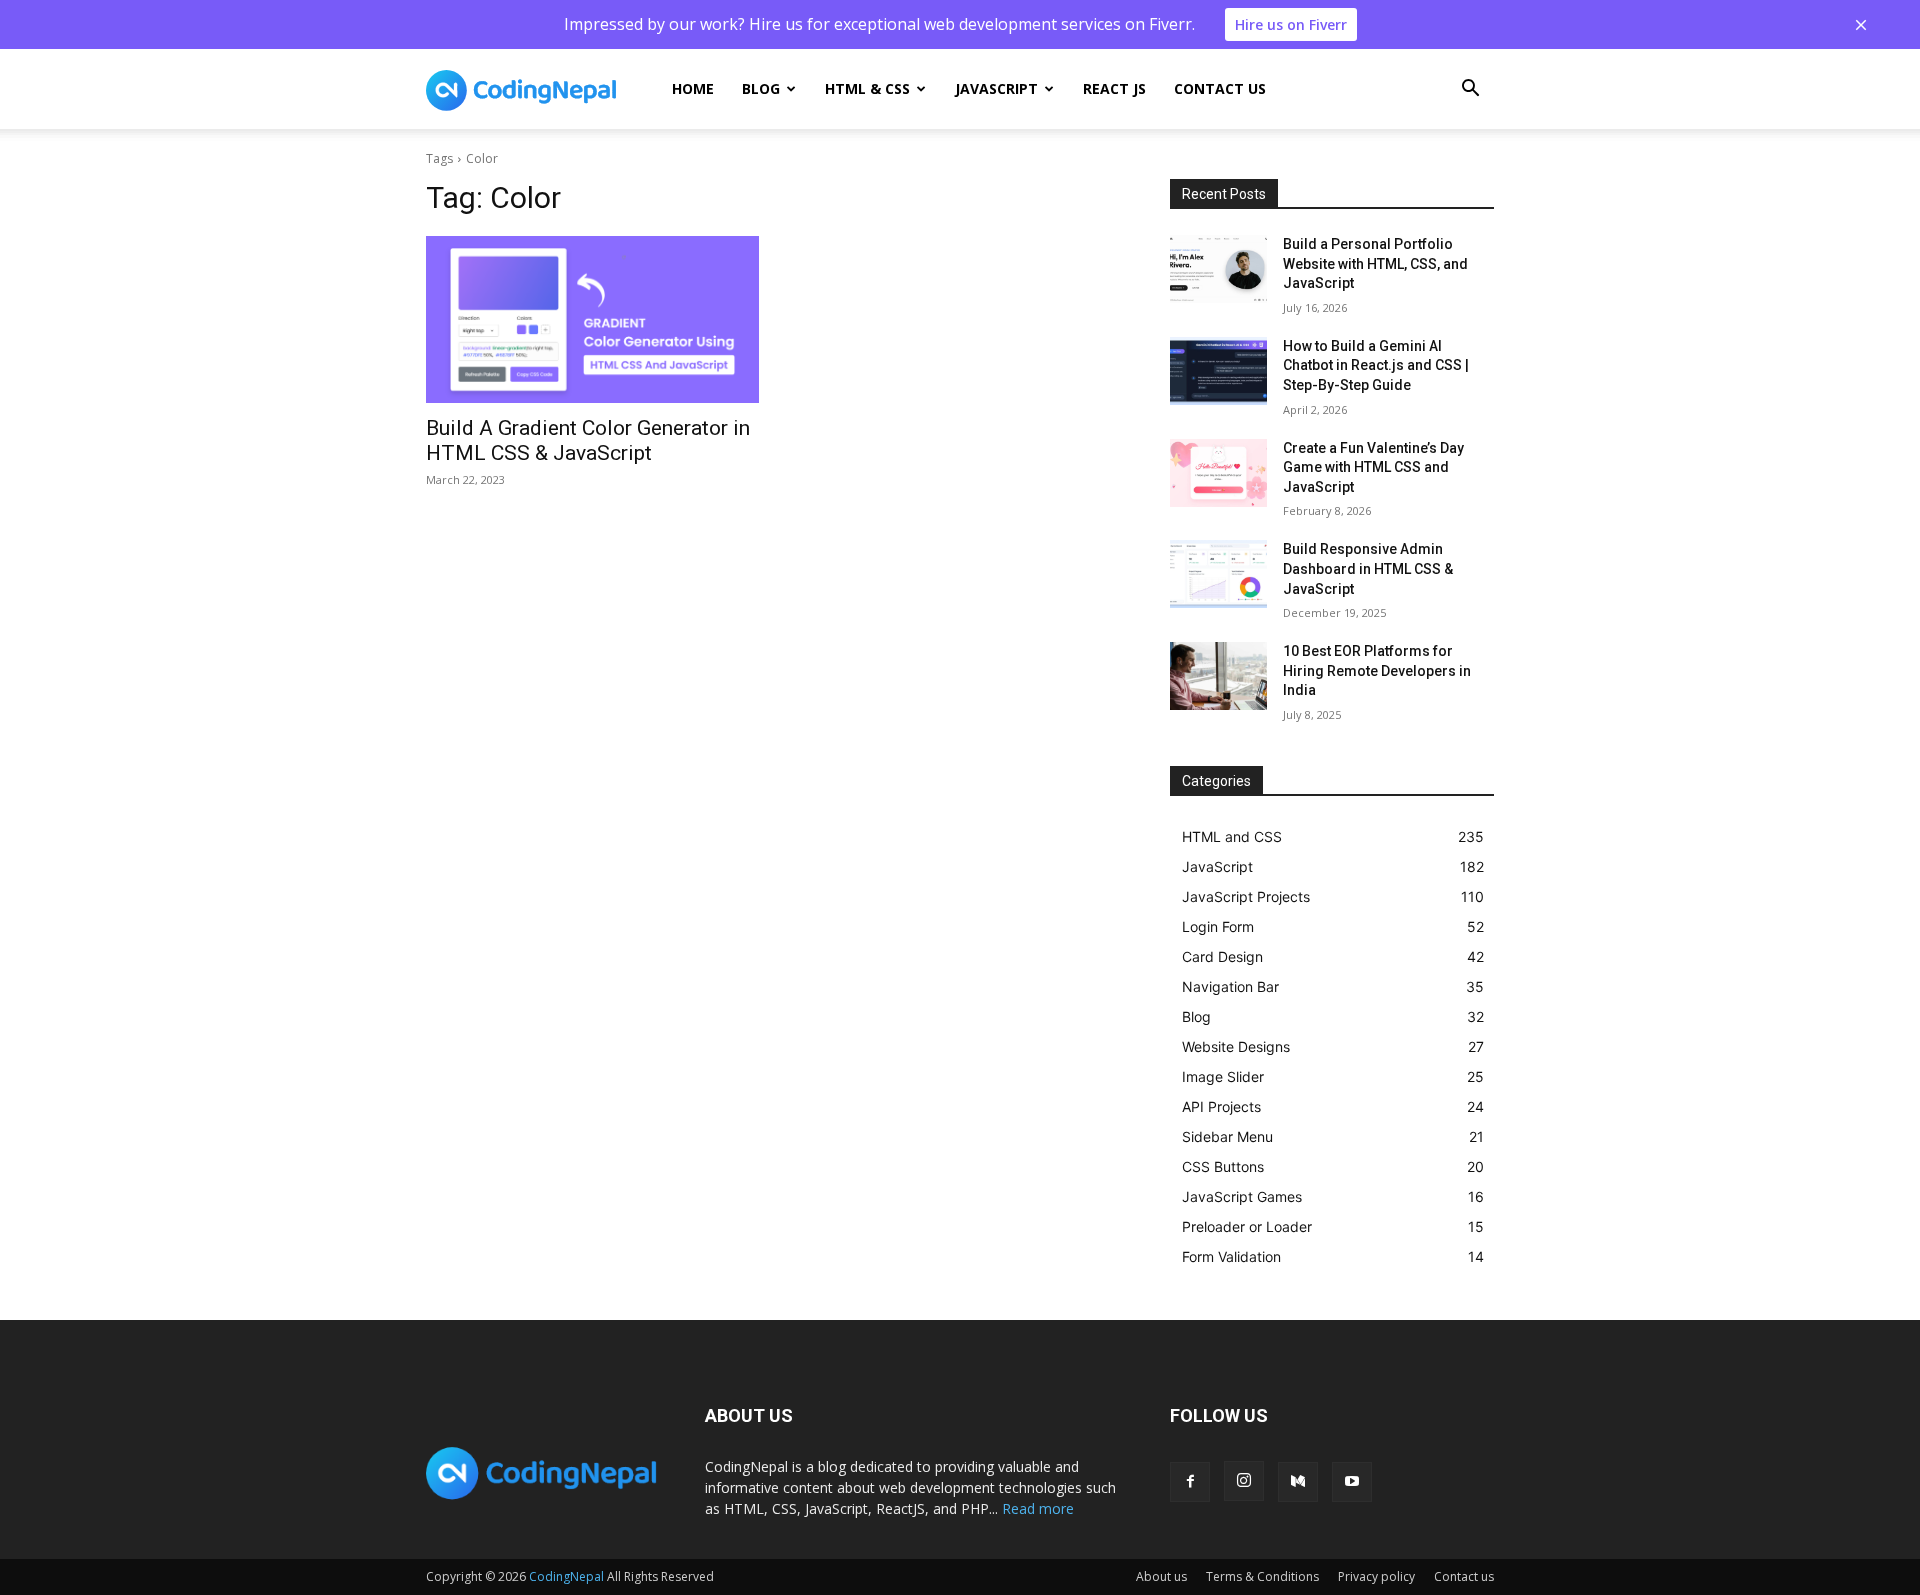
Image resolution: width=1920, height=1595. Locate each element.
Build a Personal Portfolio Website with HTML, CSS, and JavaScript (1375, 263)
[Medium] (1298, 1482)
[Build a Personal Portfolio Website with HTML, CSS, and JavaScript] (1218, 269)
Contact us (1220, 88)
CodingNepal (566, 1576)
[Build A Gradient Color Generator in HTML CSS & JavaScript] (592, 319)
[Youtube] (1352, 1482)
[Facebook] (1190, 1482)
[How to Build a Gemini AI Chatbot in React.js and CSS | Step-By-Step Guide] (1218, 371)
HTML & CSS (867, 88)
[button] (1470, 90)
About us (1161, 1576)
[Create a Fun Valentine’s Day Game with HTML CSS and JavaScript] (1218, 473)
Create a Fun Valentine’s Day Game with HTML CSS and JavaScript (1373, 467)
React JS (1114, 88)
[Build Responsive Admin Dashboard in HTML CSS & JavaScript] (1218, 574)
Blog (761, 88)
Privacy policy (1376, 1576)
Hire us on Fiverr (1291, 24)
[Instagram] (1244, 1481)
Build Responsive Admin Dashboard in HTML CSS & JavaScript (1368, 568)
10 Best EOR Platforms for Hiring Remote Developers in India (1377, 670)
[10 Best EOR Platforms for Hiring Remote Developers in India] (1218, 676)
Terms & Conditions (1262, 1576)
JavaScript (996, 88)
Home (693, 88)
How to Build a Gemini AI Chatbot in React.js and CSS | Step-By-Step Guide (1376, 365)
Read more (1038, 1508)
